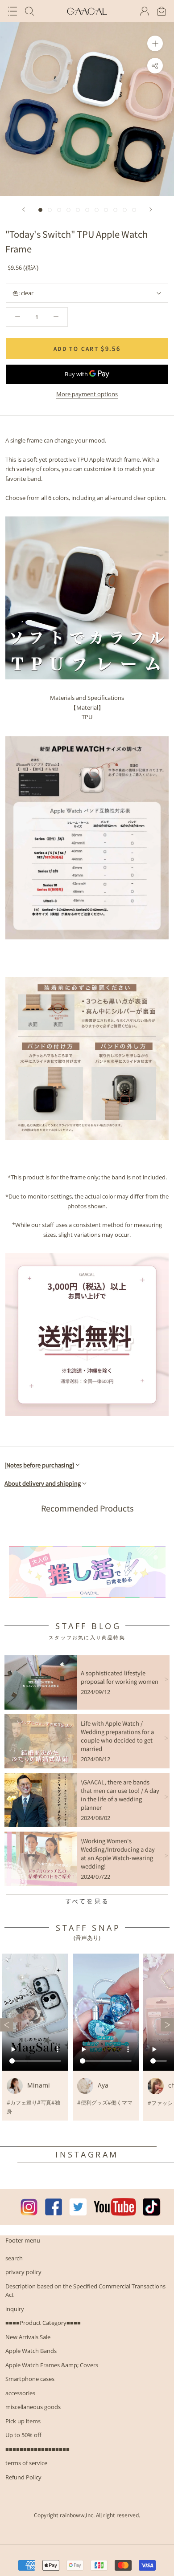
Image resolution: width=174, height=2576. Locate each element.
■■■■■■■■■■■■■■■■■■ (37, 2449)
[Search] (29, 11)
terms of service (26, 2463)
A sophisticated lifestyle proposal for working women (120, 1677)
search (14, 2258)
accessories (20, 2393)
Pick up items (23, 2421)
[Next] (151, 209)
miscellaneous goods (33, 2407)
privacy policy (23, 2272)
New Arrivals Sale (28, 2337)
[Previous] (24, 209)
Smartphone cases (30, 2379)
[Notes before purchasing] (39, 1465)
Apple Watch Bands (31, 2351)
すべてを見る (87, 1901)
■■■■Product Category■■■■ (43, 2323)
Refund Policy (23, 2477)
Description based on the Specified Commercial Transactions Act (85, 2291)
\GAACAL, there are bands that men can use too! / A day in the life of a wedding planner (120, 1795)
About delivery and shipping (43, 1483)
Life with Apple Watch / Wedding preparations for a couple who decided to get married (117, 1736)
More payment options (87, 394)
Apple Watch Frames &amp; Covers (52, 2365)
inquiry (15, 2309)
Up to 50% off (23, 2435)
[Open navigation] (12, 11)
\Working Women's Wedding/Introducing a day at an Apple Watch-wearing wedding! (118, 1853)
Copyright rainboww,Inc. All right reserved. (87, 2515)
